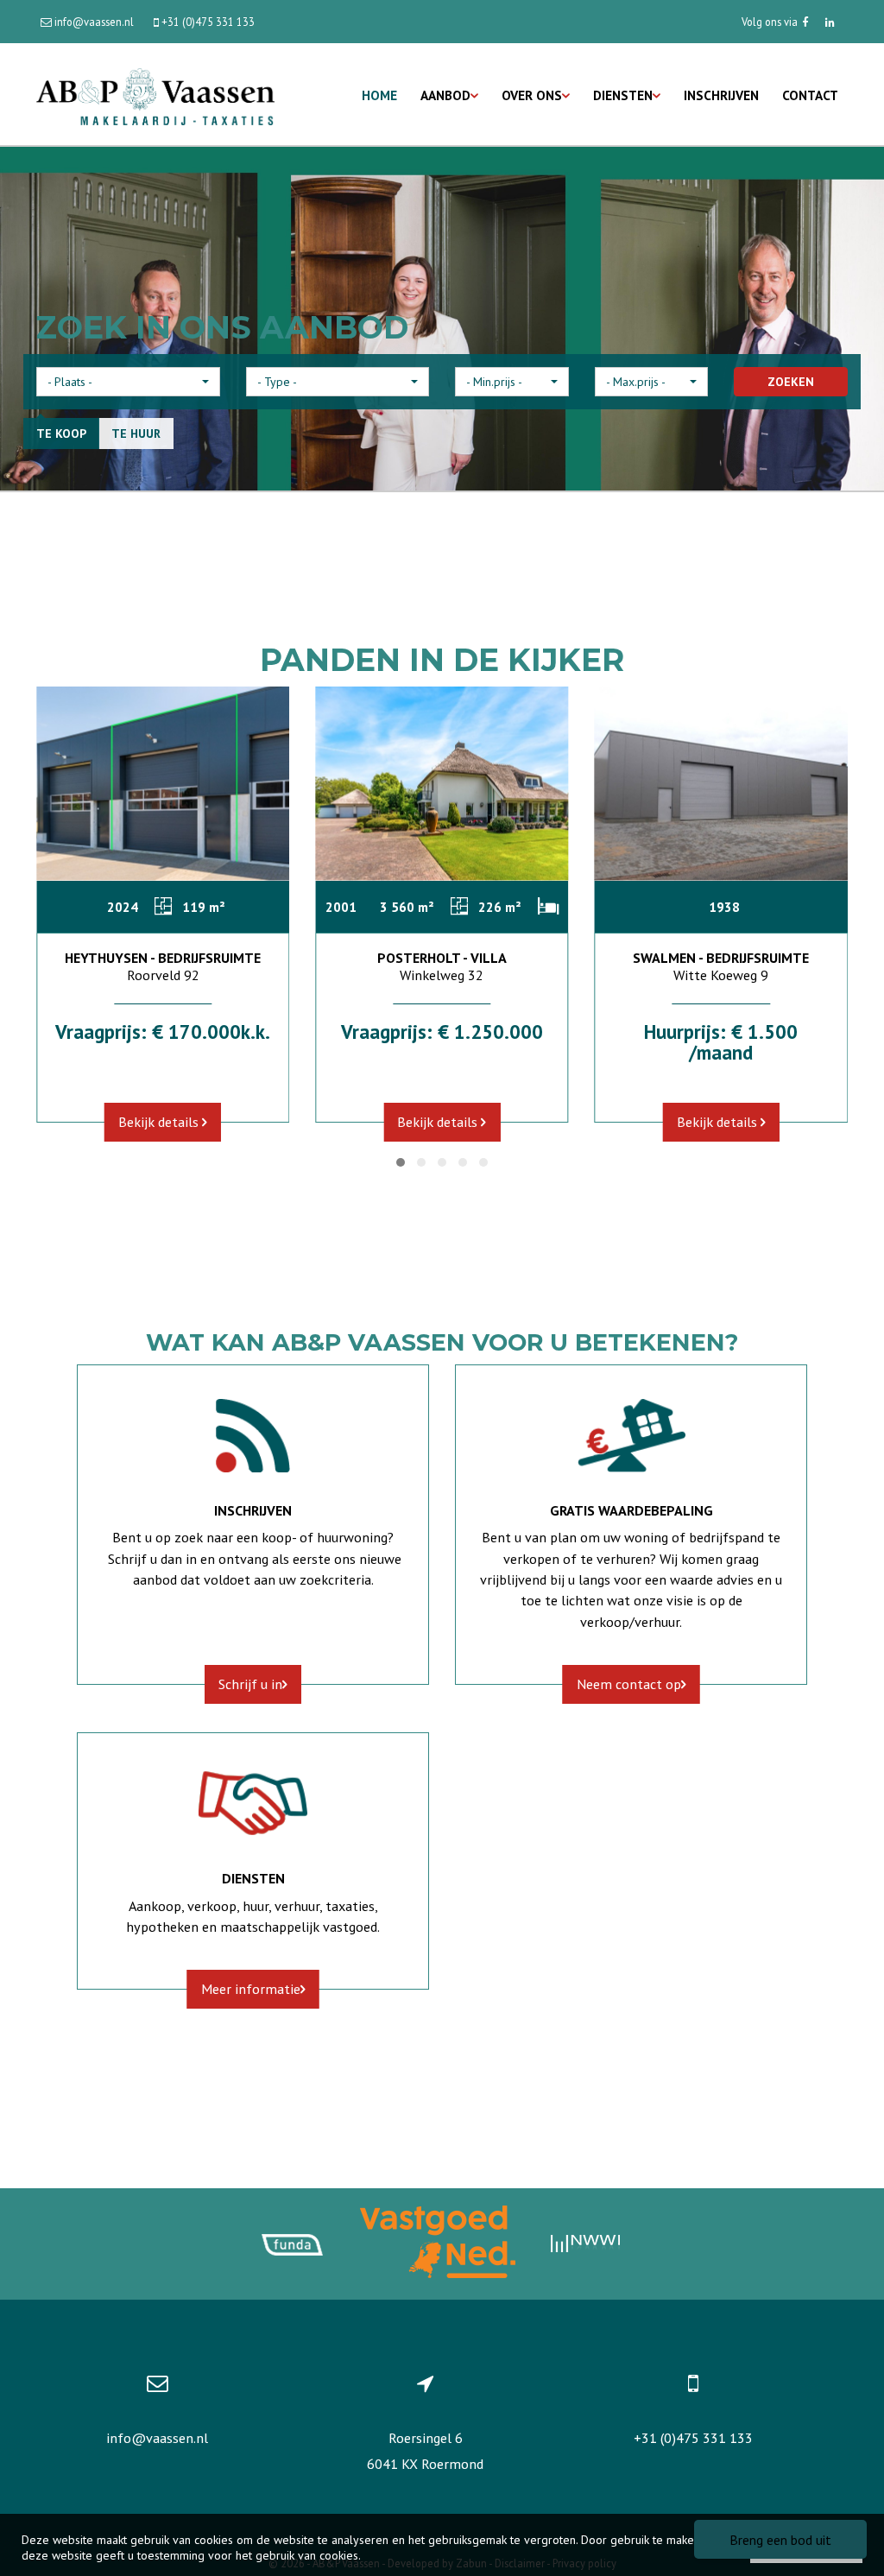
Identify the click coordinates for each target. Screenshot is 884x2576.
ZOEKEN (791, 382)
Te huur (136, 434)
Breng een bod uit (780, 2540)
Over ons (532, 95)
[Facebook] (805, 22)
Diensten (623, 95)
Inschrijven (721, 95)
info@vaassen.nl (157, 2438)
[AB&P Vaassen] (155, 95)
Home (379, 95)
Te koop (61, 434)
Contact (810, 95)
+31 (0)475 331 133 (693, 2438)
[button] (128, 382)
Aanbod (445, 95)
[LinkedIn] (830, 22)
